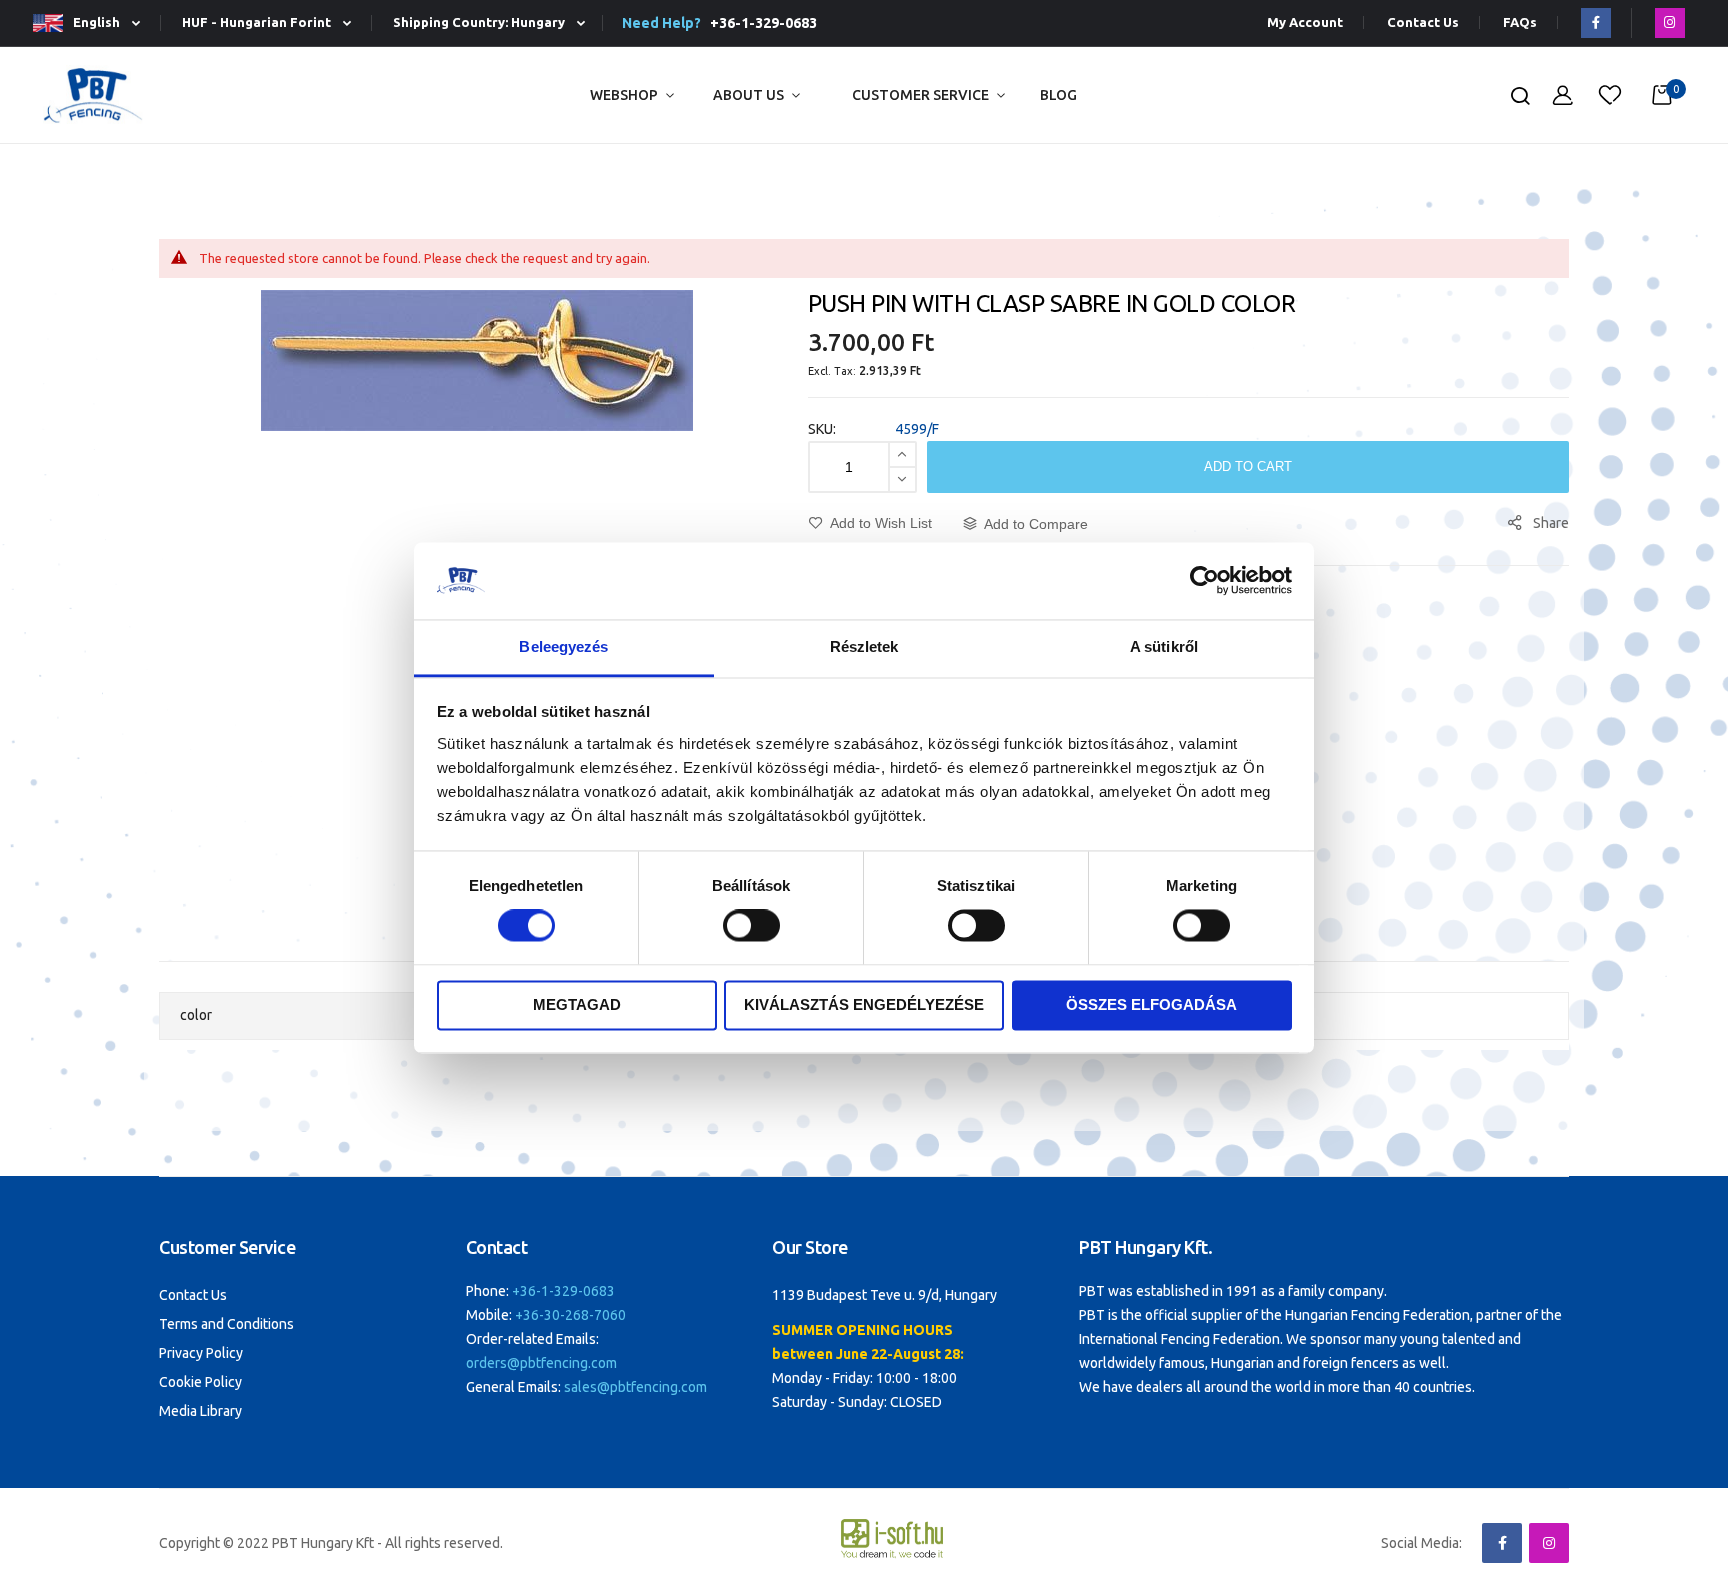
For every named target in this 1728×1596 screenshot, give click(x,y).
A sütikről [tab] (1164, 646)
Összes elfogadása (1151, 1004)
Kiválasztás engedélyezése (864, 1004)
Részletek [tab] (864, 646)
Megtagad (577, 1004)
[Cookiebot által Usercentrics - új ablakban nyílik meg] (1204, 581)
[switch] (751, 928)
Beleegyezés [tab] (563, 646)
